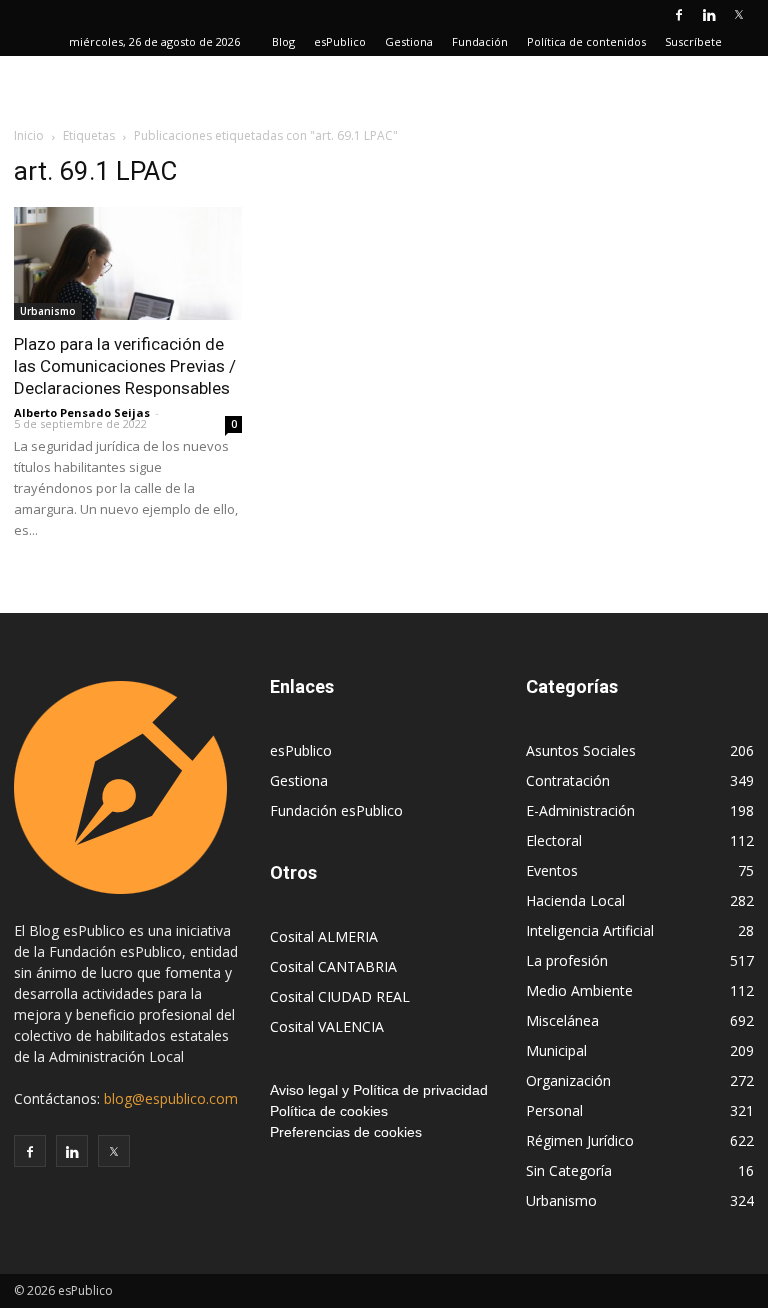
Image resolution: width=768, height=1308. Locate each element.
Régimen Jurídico (580, 1140)
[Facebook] (679, 14)
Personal (554, 1110)
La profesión (567, 960)
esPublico (340, 41)
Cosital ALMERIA (324, 936)
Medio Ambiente (579, 990)
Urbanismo (48, 311)
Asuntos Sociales (581, 750)
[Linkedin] (709, 14)
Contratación (568, 780)
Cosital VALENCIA (327, 1026)
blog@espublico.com (171, 1098)
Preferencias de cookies (346, 1132)
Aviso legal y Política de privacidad (379, 1090)
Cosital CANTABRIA (333, 966)
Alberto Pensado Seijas (82, 412)
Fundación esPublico (336, 810)
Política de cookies (329, 1111)
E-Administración (580, 810)
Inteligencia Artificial (590, 930)
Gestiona (409, 41)
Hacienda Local (575, 900)
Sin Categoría (569, 1170)
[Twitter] (739, 14)
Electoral (554, 840)
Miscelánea (562, 1020)
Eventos (552, 870)
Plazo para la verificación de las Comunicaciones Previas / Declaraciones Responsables (125, 366)
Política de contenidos (586, 41)
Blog (283, 41)
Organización (568, 1080)
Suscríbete (693, 41)
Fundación (480, 41)
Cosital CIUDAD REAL (340, 996)
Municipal (556, 1050)
